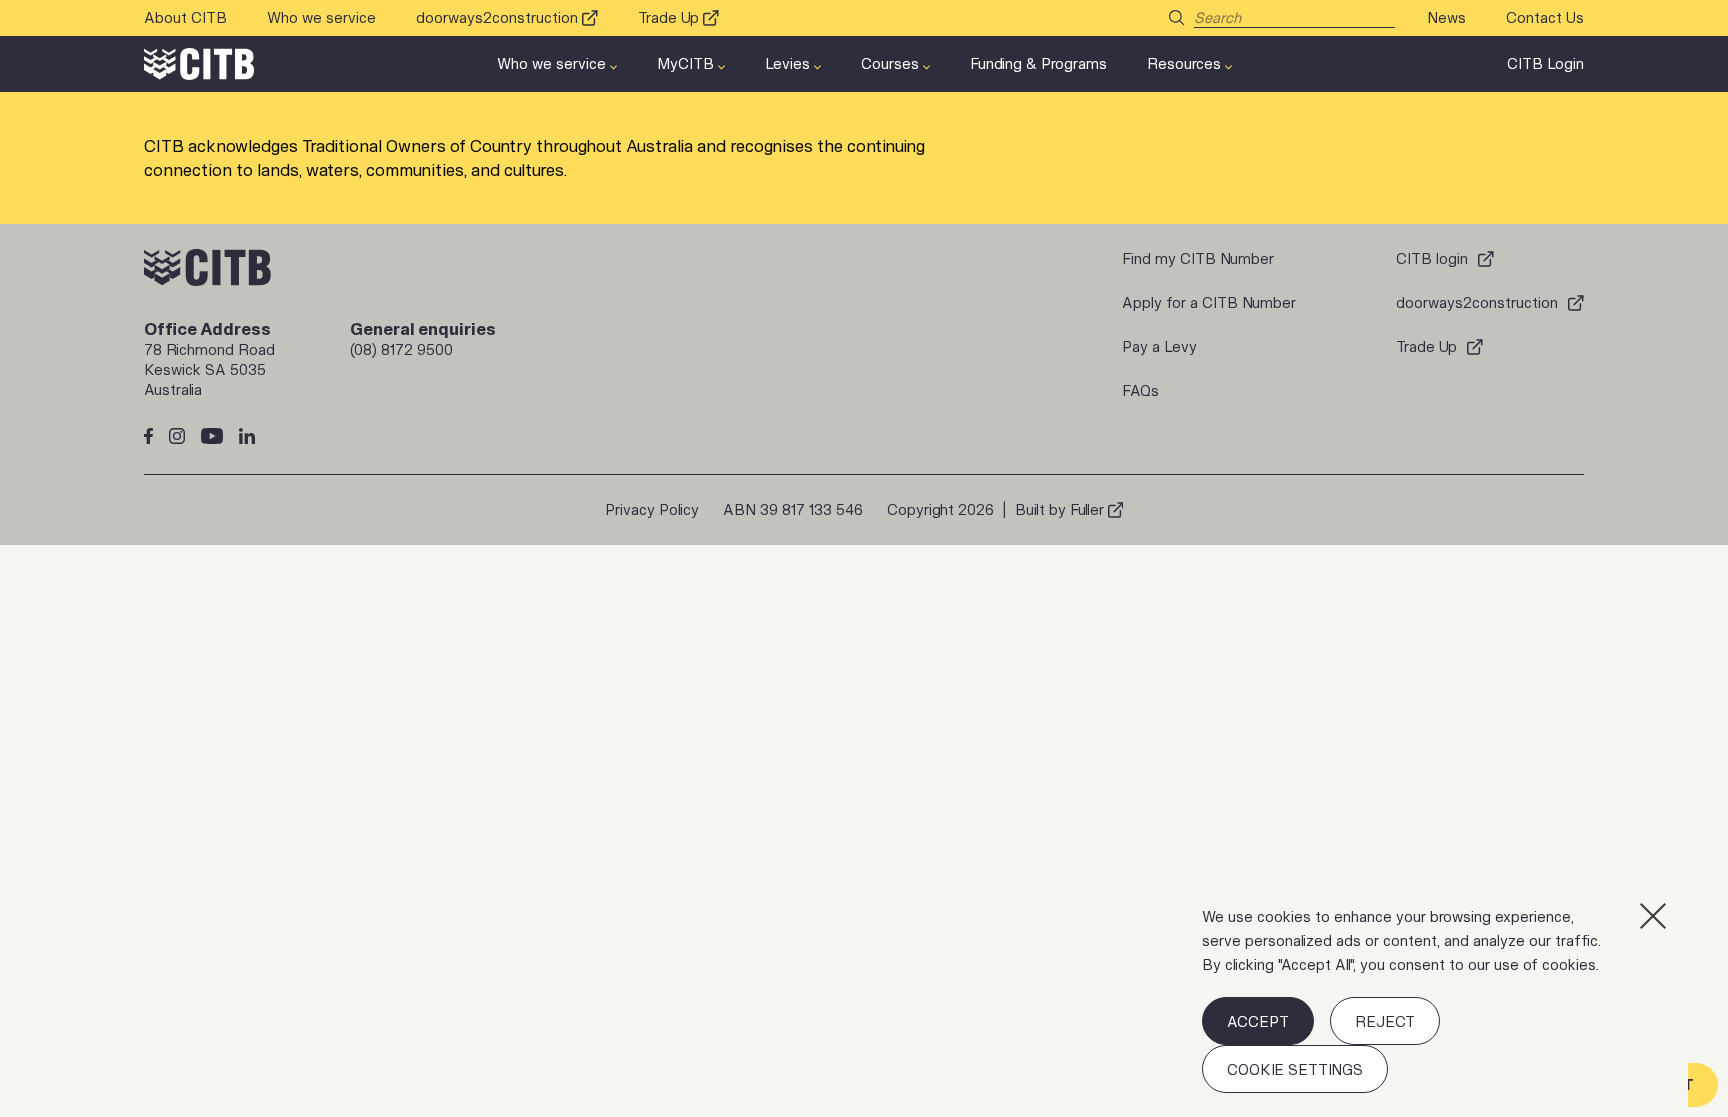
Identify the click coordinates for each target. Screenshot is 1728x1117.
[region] (1433, 999)
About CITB (185, 17)
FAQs (1140, 390)
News (1446, 17)
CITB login (1432, 258)
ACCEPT (1258, 1021)
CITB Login (1545, 63)
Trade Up (668, 17)
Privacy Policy (652, 509)
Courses (890, 63)
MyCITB (685, 63)
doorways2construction (497, 17)
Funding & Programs (1038, 63)
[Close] (1653, 916)
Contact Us (1545, 17)
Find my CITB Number (1198, 258)
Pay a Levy (1159, 346)
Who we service (321, 17)
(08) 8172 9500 (401, 349)
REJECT (1385, 1021)
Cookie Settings (1295, 1069)
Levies (787, 63)
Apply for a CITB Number (1209, 302)
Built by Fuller (1059, 509)
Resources (1184, 63)
